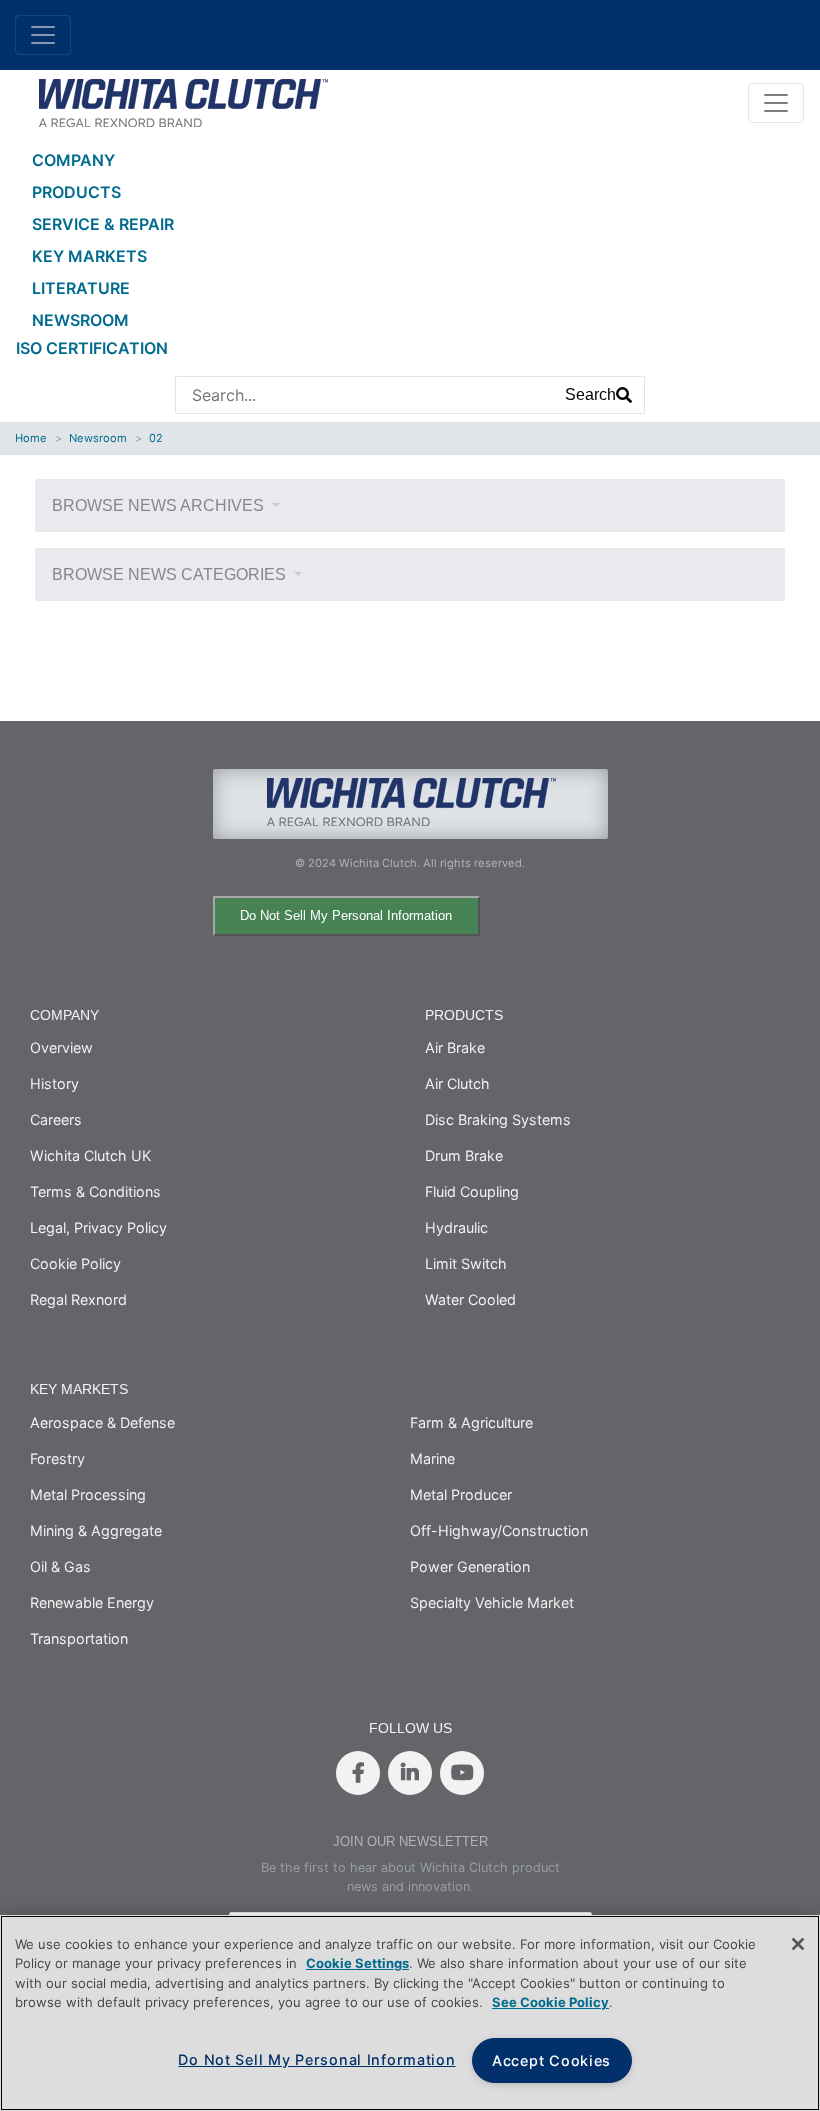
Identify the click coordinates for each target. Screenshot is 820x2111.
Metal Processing (88, 1494)
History (54, 1083)
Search (590, 394)
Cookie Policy (75, 1263)
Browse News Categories (171, 574)
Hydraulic (456, 1227)
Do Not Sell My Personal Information (346, 915)
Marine (432, 1458)
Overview (61, 1047)
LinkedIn (410, 1773)
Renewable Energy (92, 1602)
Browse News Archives (160, 505)
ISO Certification (92, 348)
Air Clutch (457, 1083)
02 (156, 438)
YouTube (462, 1773)
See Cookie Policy (550, 2002)
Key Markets (89, 256)
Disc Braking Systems (498, 1119)
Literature (81, 288)
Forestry (57, 1458)
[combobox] (365, 395)
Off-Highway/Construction (499, 1530)
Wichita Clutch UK (90, 1155)
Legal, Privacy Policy (98, 1227)
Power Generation (470, 1566)
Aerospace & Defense (102, 1422)
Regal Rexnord (78, 1299)
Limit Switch (466, 1263)
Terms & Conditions (95, 1191)
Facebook (358, 1773)
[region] (410, 2013)
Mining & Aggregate (96, 1530)
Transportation (79, 1638)
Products (76, 192)
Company (73, 160)
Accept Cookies (551, 2060)
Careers (56, 1119)
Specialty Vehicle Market (492, 1602)
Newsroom (80, 320)
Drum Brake (464, 1155)
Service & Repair (103, 224)
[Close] (798, 1944)
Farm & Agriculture (471, 1422)
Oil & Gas (60, 1566)
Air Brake (455, 1047)
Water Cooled (470, 1299)
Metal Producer (461, 1494)
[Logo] (182, 101)
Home (31, 438)
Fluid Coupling (472, 1191)
